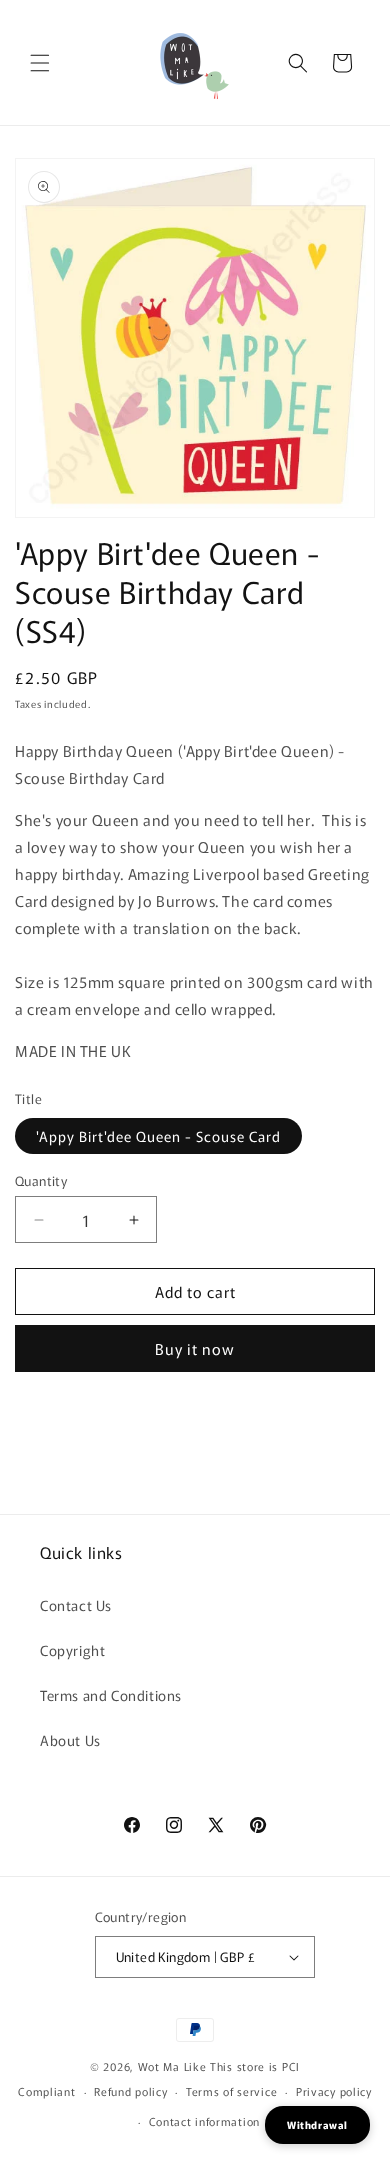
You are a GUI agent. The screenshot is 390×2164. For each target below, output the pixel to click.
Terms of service (231, 2091)
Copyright (72, 1650)
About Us (70, 1740)
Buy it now (195, 1348)
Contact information (204, 2121)
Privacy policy (334, 2091)
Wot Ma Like (174, 2066)
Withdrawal (317, 2124)
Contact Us (76, 1605)
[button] (40, 63)
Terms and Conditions (111, 1695)
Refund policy (130, 2091)
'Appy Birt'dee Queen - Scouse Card (158, 1136)
